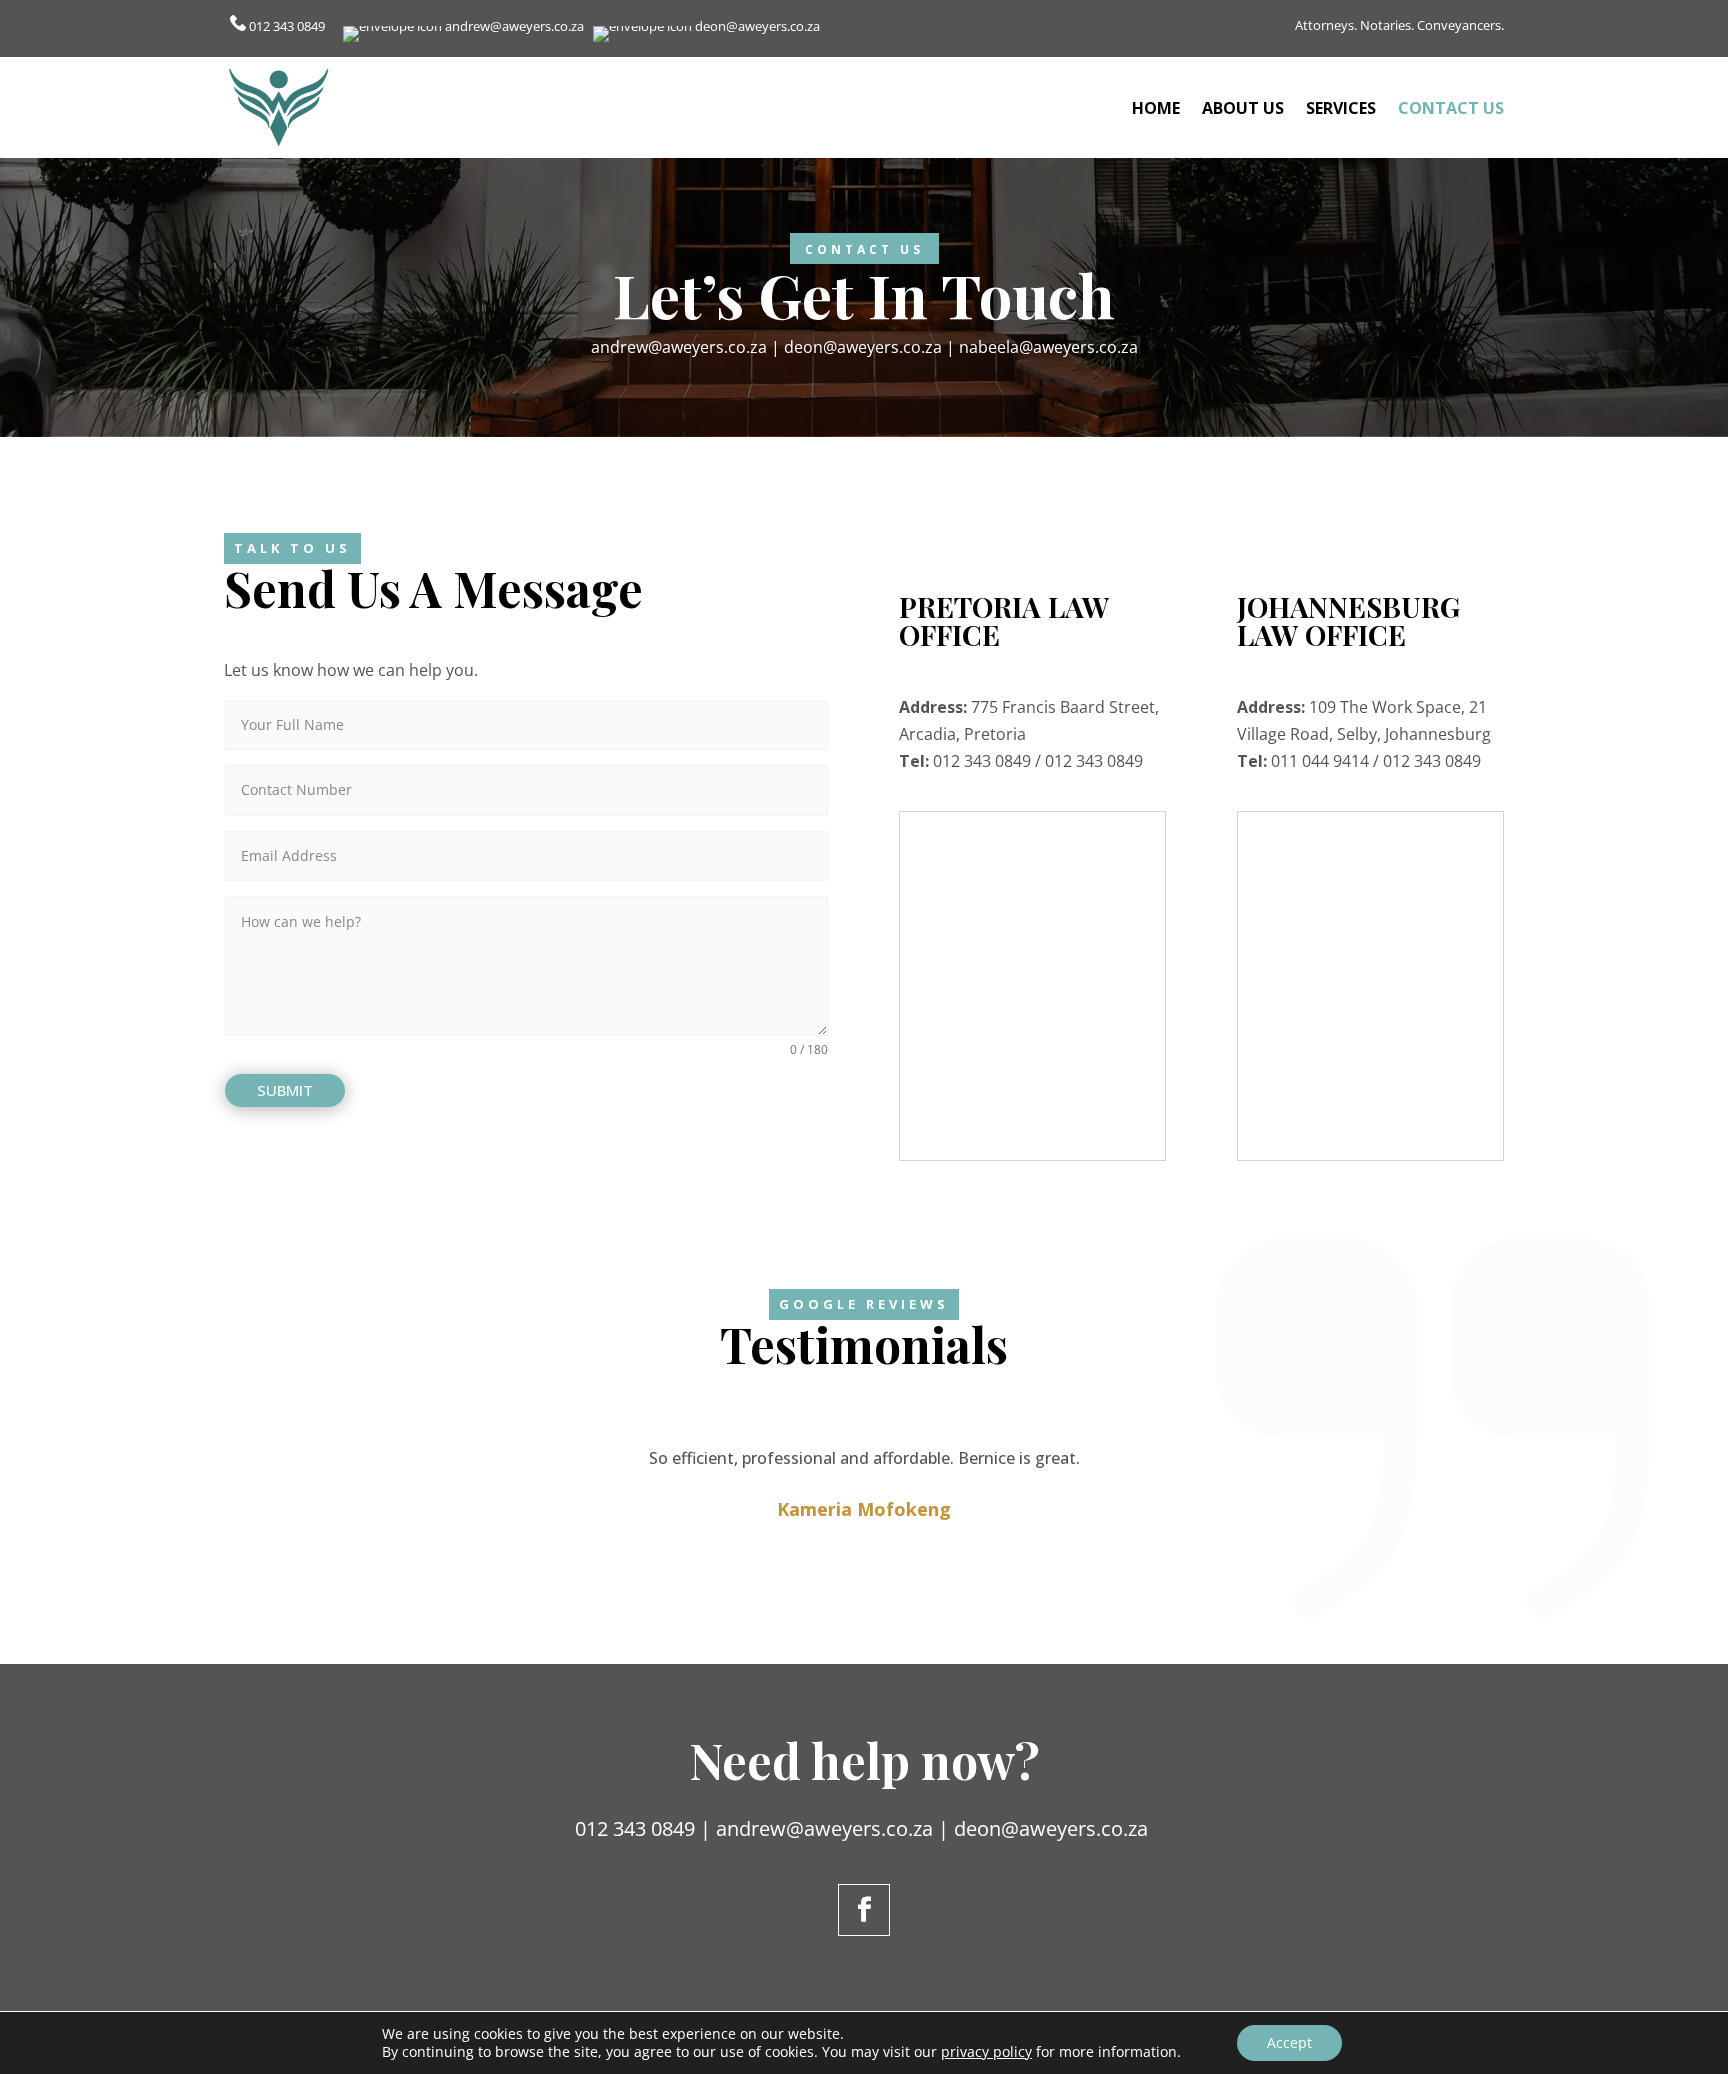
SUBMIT (285, 1090)
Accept (1289, 2042)
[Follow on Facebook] (864, 1910)
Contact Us (1451, 108)
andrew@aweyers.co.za (514, 26)
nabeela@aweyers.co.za (1048, 347)
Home (1156, 108)
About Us (1243, 108)
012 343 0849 (288, 26)
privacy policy (986, 2051)
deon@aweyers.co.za (757, 26)
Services (1341, 108)
